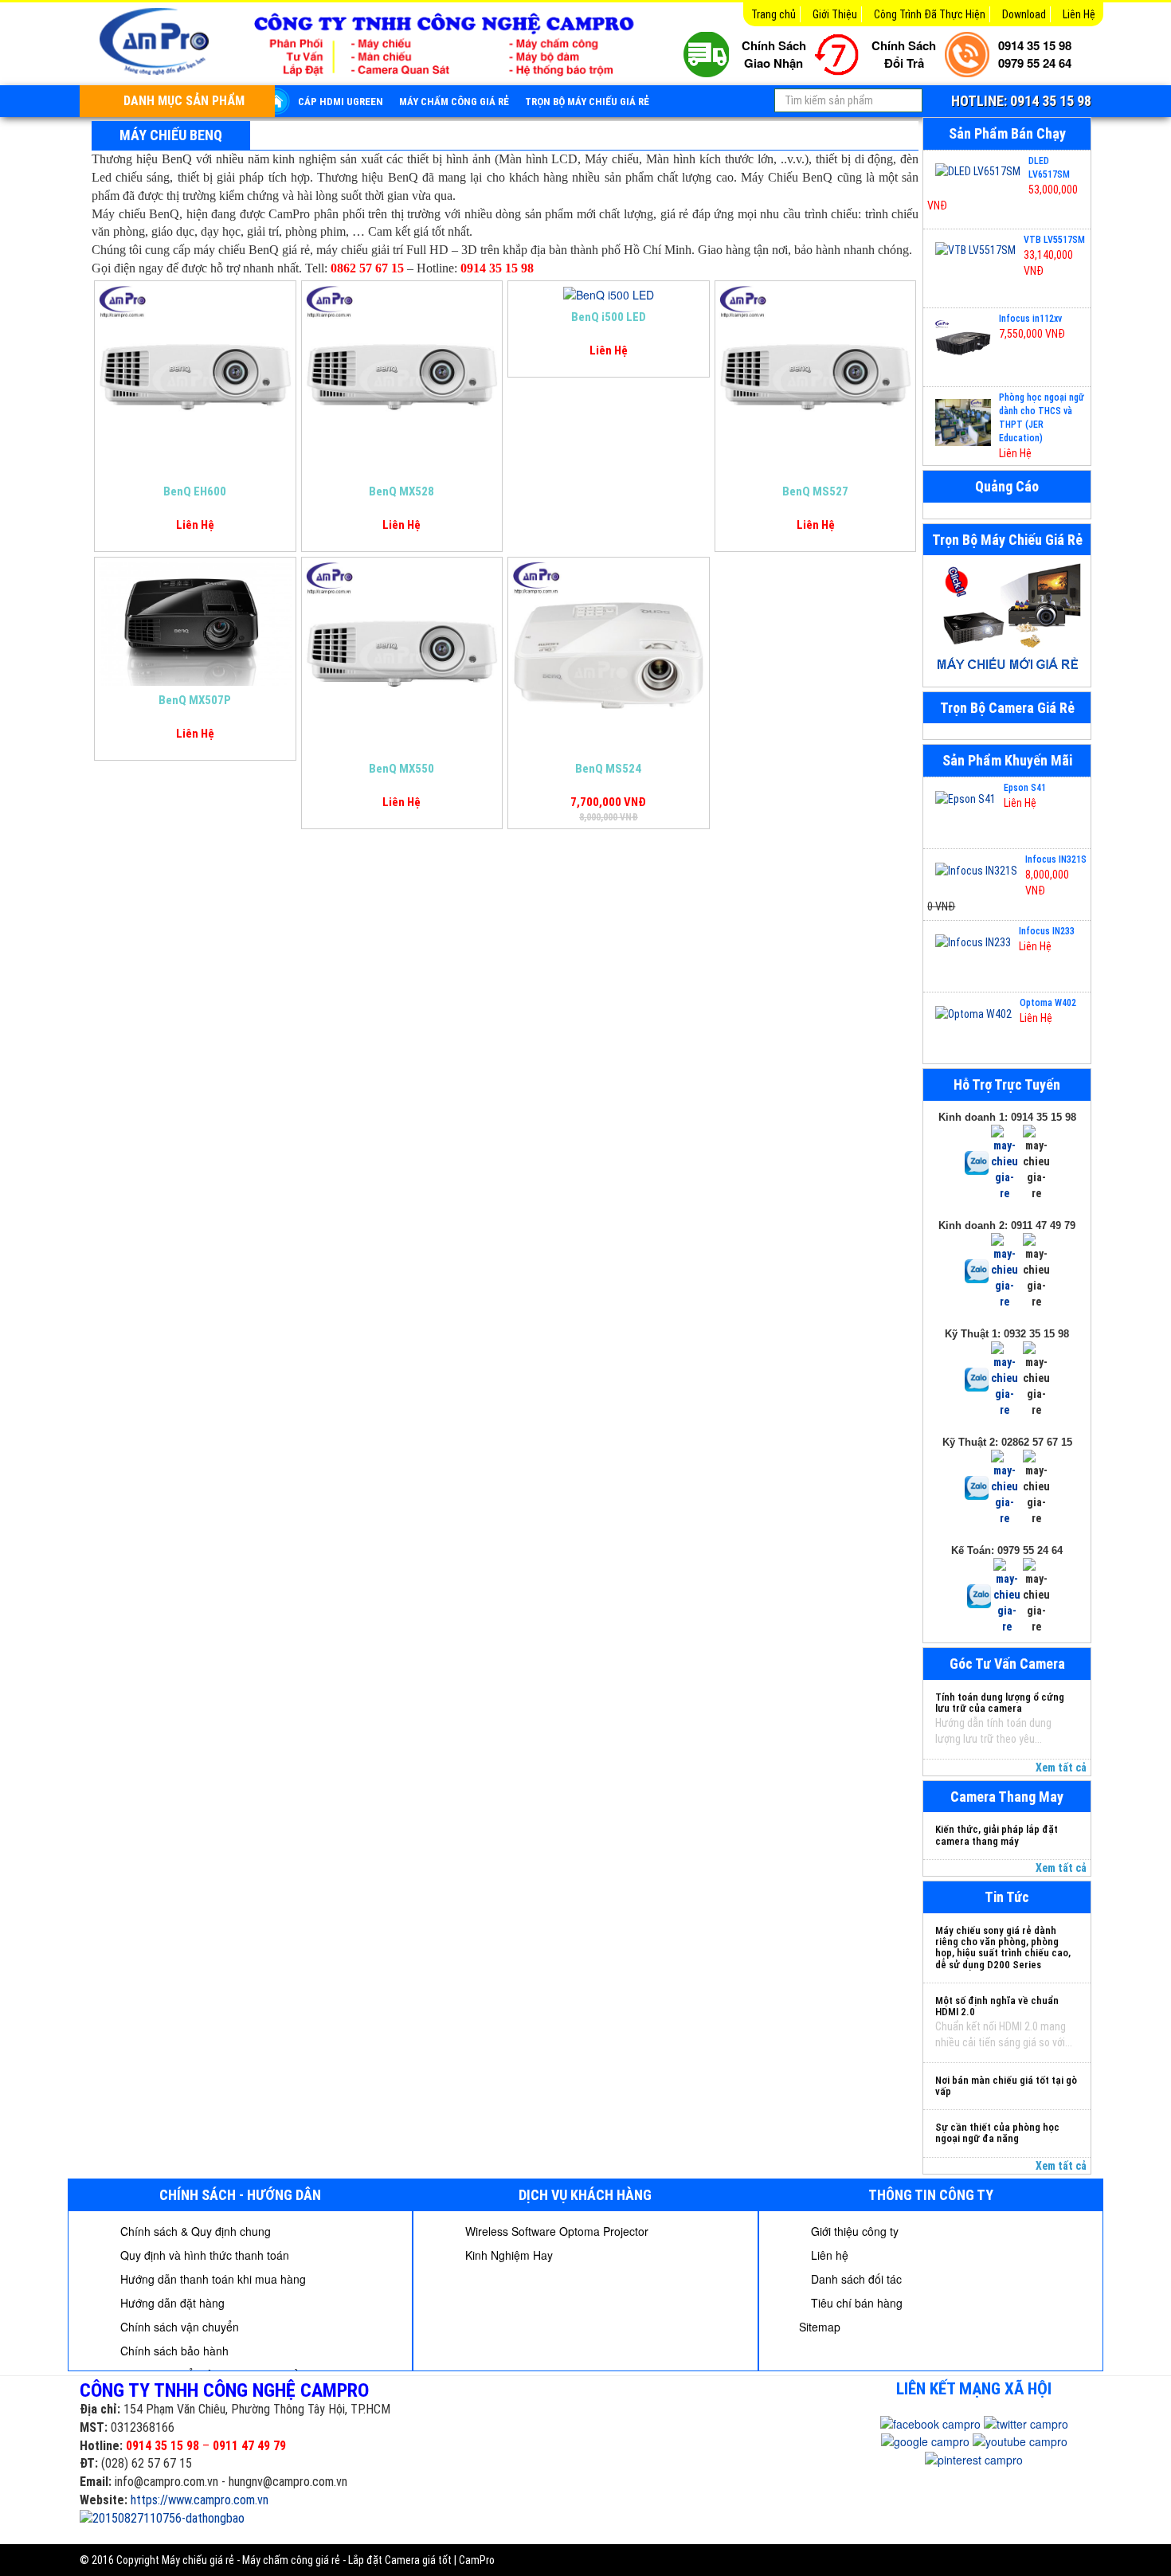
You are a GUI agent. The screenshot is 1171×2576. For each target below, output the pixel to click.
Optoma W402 (1048, 1003)
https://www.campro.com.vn (200, 2500)
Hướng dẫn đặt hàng (171, 2303)
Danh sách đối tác (855, 2279)
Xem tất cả (1061, 1768)
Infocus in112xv (1030, 319)
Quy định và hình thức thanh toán (203, 2255)
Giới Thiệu (835, 14)
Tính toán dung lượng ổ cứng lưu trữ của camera (1000, 1703)
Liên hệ (828, 2255)
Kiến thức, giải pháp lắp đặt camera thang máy (997, 1835)
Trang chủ (773, 14)
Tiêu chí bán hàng (855, 2303)
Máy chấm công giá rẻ (454, 102)
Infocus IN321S (1056, 859)
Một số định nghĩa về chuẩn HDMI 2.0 (997, 2006)
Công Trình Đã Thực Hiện (930, 14)
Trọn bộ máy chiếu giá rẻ (587, 102)
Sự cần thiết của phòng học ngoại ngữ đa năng (997, 2133)
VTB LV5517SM (1054, 240)
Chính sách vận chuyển (178, 2327)
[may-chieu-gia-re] (1007, 621)
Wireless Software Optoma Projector (555, 2231)
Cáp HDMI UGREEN (341, 102)
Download (1024, 14)
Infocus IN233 (1047, 931)
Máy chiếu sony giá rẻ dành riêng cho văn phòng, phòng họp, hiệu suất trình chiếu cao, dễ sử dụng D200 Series (1003, 1948)
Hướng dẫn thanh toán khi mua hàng (211, 2279)
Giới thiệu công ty (853, 2231)
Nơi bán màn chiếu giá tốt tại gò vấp (1006, 2086)
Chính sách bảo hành (173, 2351)
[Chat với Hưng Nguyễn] (977, 1162)
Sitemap (820, 2327)
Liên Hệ (1079, 14)
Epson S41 (1025, 788)
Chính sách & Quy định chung (194, 2231)
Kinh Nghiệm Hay (507, 2255)
